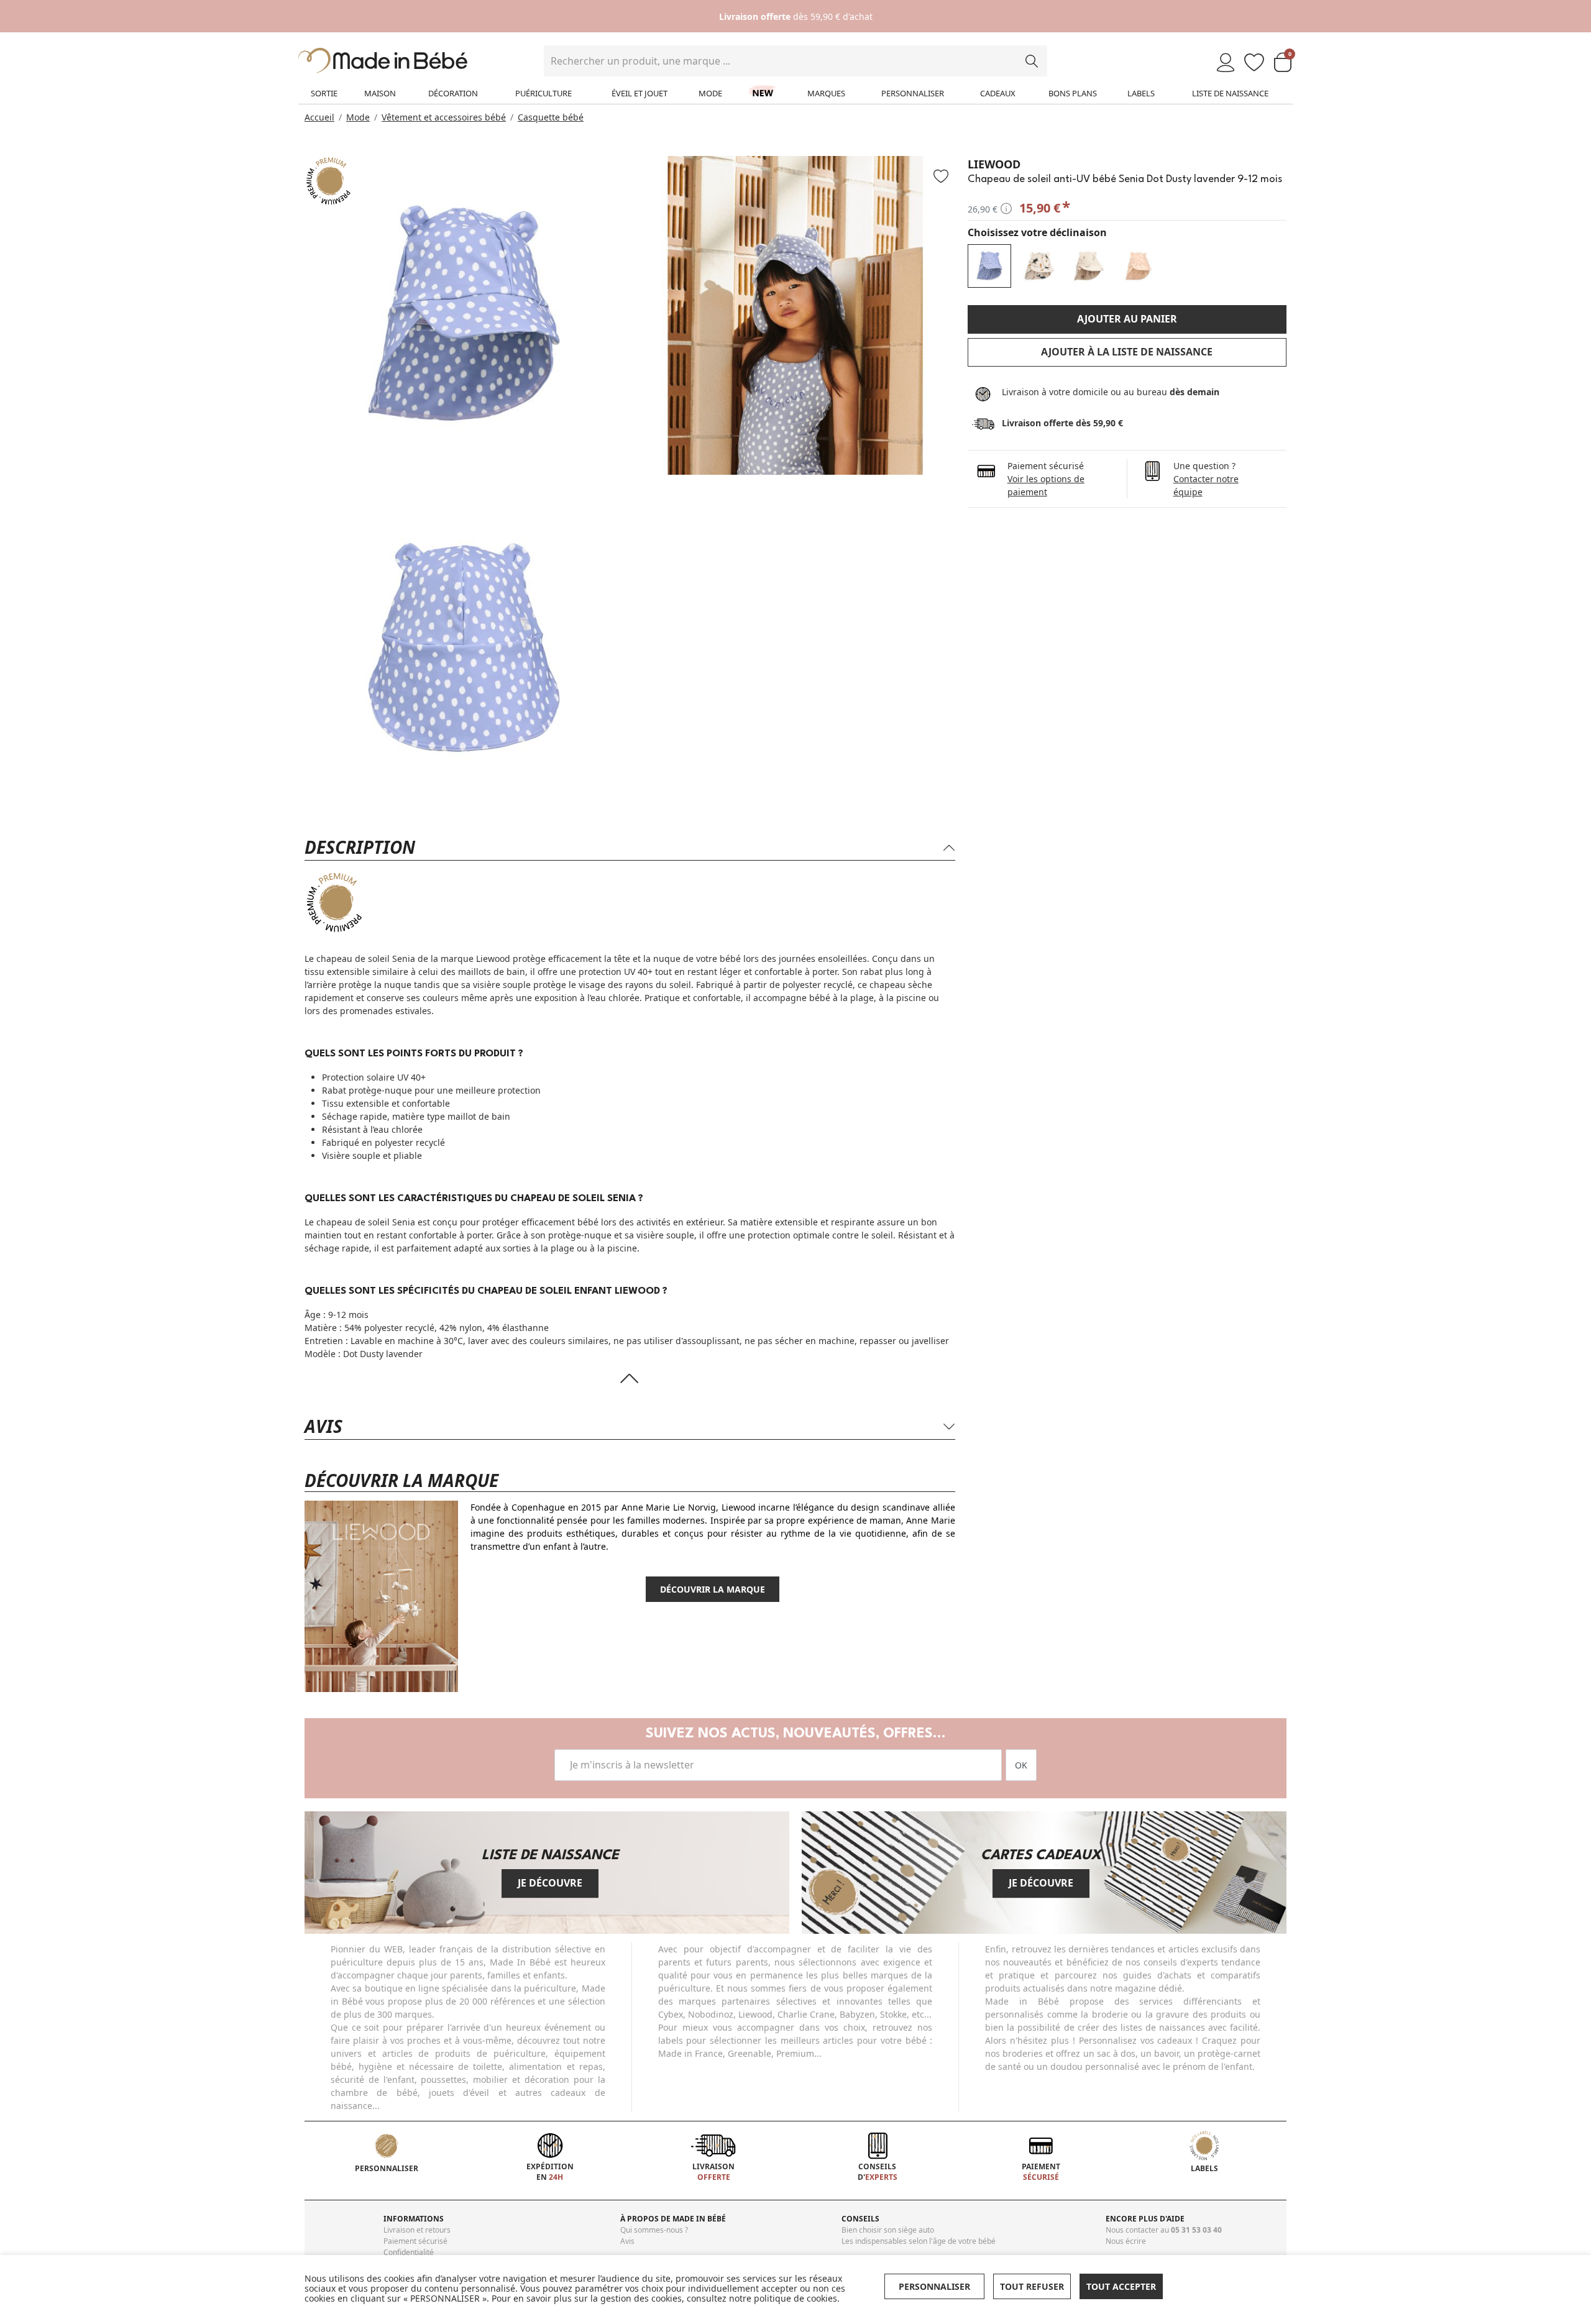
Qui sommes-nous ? (654, 2230)
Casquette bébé (551, 117)
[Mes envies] (1254, 63)
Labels (1141, 93)
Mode (710, 93)
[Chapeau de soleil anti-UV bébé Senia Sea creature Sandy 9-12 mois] (1039, 266)
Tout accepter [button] (1121, 2286)
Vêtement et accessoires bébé (444, 117)
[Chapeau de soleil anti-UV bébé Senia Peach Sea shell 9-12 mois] (1089, 266)
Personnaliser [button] (934, 2286)
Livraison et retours (417, 2230)
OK (1021, 1765)
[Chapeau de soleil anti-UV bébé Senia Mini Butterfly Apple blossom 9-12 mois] (1139, 266)
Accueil (319, 117)
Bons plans (1073, 93)
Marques (826, 93)
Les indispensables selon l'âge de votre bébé (919, 2241)
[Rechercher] (1032, 61)
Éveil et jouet (640, 93)
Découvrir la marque (713, 1589)
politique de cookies (795, 2298)
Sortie (324, 93)
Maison (380, 93)
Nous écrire (1126, 2241)
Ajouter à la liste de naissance (1127, 352)
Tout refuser (1032, 2286)
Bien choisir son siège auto (888, 2230)
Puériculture (543, 93)
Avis (627, 2241)
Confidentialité (409, 2252)
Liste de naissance (1230, 93)
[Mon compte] (1226, 63)
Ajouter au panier (1127, 319)
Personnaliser (913, 93)
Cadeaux (998, 93)
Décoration (453, 93)
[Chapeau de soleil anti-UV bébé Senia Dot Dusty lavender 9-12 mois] (989, 266)
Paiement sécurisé (415, 2241)
